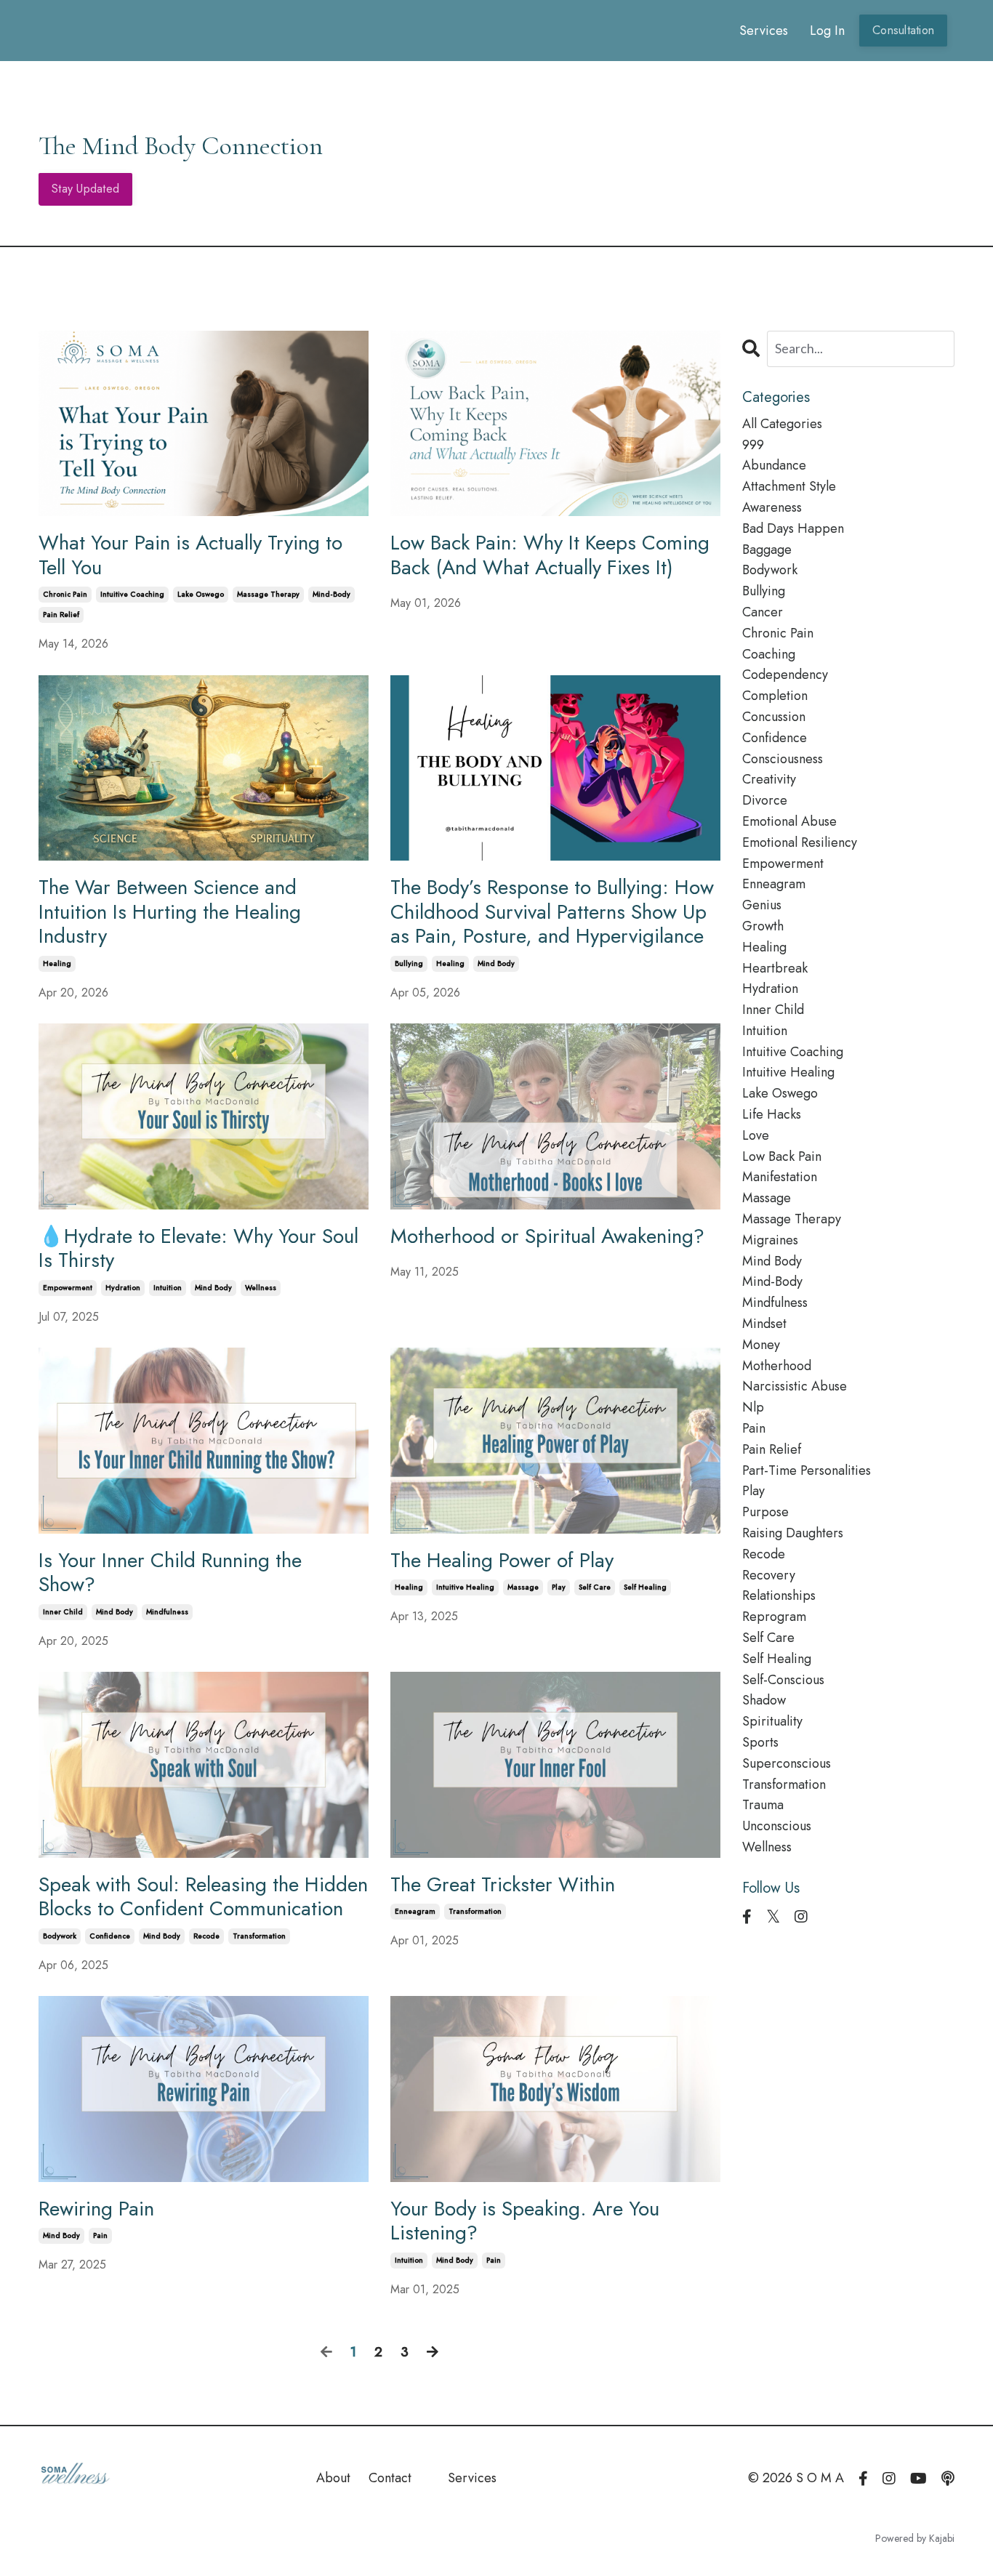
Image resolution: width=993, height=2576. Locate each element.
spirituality (772, 1721)
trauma (763, 1805)
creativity (769, 779)
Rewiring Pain (96, 2209)
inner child (63, 1612)
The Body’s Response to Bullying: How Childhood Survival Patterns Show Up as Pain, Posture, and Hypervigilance (552, 912)
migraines (770, 1240)
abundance (774, 465)
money (761, 1345)
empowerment (68, 1288)
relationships (779, 1595)
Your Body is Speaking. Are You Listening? (525, 2221)
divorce (765, 800)
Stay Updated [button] (85, 189)
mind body (496, 963)
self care (595, 1587)
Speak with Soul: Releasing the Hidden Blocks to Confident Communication (203, 1897)
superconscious (787, 1763)
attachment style (789, 486)
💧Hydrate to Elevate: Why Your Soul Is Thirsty (198, 1248)
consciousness (783, 759)
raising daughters (793, 1533)
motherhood (777, 1366)
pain (100, 2235)
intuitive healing (465, 1587)
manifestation (780, 1177)
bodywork (60, 1936)
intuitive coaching (132, 594)
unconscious (777, 1826)
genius (762, 905)
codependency (785, 675)
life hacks (772, 1114)
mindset (764, 1324)
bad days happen (793, 528)
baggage (767, 550)
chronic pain (65, 594)
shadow (764, 1700)
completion (775, 696)
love (756, 1135)
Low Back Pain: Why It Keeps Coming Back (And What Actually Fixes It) (550, 555)
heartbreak (775, 968)
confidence (110, 1936)
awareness (772, 507)
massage (523, 1587)
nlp (753, 1407)
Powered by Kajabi (915, 2538)
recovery (769, 1575)
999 (753, 445)
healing (57, 963)
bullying (409, 963)
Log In (827, 31)
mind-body (331, 594)
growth (763, 926)
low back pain (782, 1156)
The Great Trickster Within (503, 1885)
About (333, 2478)
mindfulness (167, 1612)
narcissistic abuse (795, 1386)
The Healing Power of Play (502, 1561)
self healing (645, 1587)
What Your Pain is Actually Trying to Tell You (190, 555)
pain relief (61, 615)
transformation (259, 1936)
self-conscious (783, 1680)
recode (206, 1936)
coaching (769, 654)
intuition (168, 1288)
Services (764, 31)
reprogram (774, 1617)
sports (760, 1742)
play (559, 1587)
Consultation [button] (903, 30)
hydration (123, 1288)
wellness (261, 1288)
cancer (763, 612)
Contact (390, 2478)
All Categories (782, 424)
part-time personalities (807, 1470)
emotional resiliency (800, 842)
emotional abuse (789, 821)
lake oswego (201, 594)
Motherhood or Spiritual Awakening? (547, 1236)
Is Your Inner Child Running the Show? (170, 1573)
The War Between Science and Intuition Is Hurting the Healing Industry (170, 912)
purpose (765, 1512)
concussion (774, 717)
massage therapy (268, 594)
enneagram (415, 1911)
